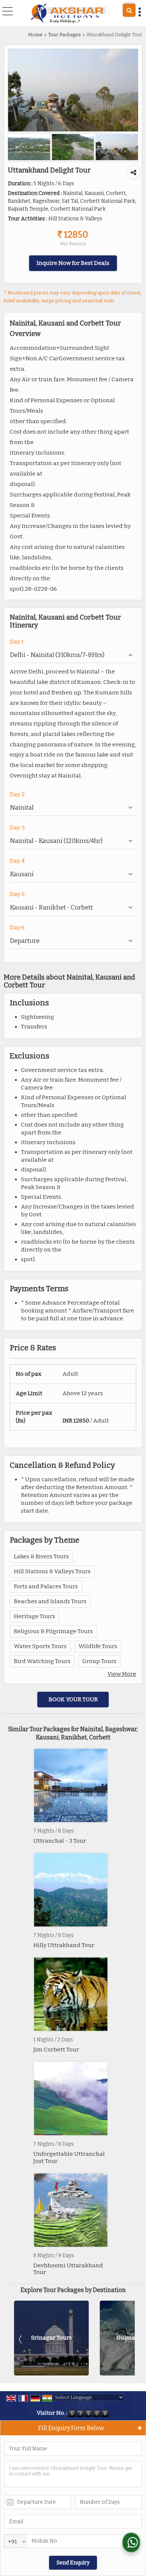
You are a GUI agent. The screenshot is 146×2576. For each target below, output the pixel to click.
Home (35, 35)
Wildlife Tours (98, 1646)
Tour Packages (64, 35)
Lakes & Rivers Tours (41, 1556)
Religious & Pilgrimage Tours (53, 1631)
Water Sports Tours (40, 1646)
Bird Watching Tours (42, 1661)
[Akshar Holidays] (69, 13)
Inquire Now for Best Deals (73, 263)
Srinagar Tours (51, 2338)
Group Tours (99, 1661)
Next (125, 2339)
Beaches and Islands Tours (50, 1601)
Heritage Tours (34, 1616)
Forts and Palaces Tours (46, 1586)
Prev (21, 2339)
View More (122, 1674)
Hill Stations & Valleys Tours (52, 1571)
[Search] (129, 10)
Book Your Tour (73, 1699)
